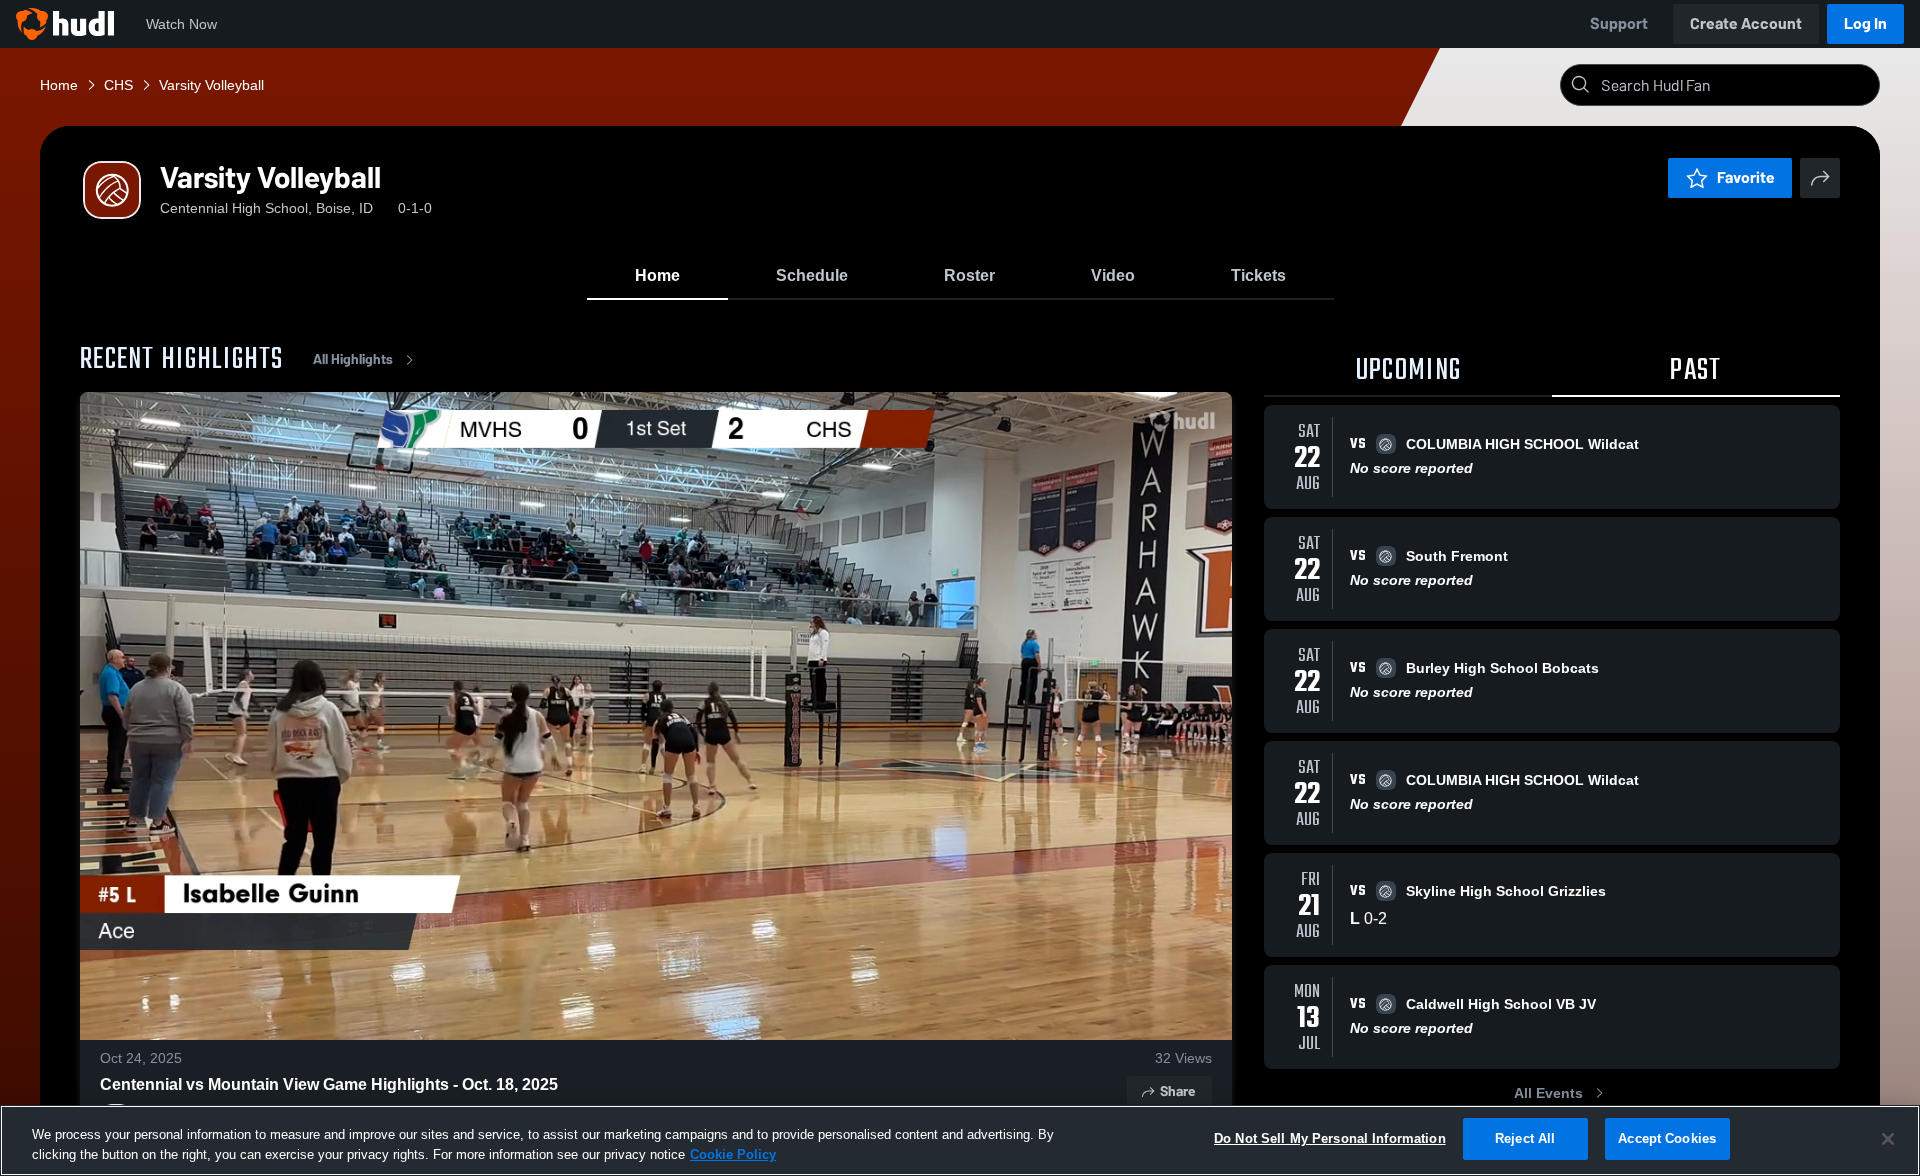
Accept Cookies (1667, 1138)
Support (1619, 23)
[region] (960, 1140)
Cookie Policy (733, 1154)
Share (1177, 1091)
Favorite (1746, 177)
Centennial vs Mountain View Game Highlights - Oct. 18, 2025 (329, 1084)
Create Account (1746, 23)
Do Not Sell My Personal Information (1330, 1138)
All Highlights (353, 359)
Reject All (1525, 1138)
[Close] (1888, 1139)
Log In (1865, 23)
